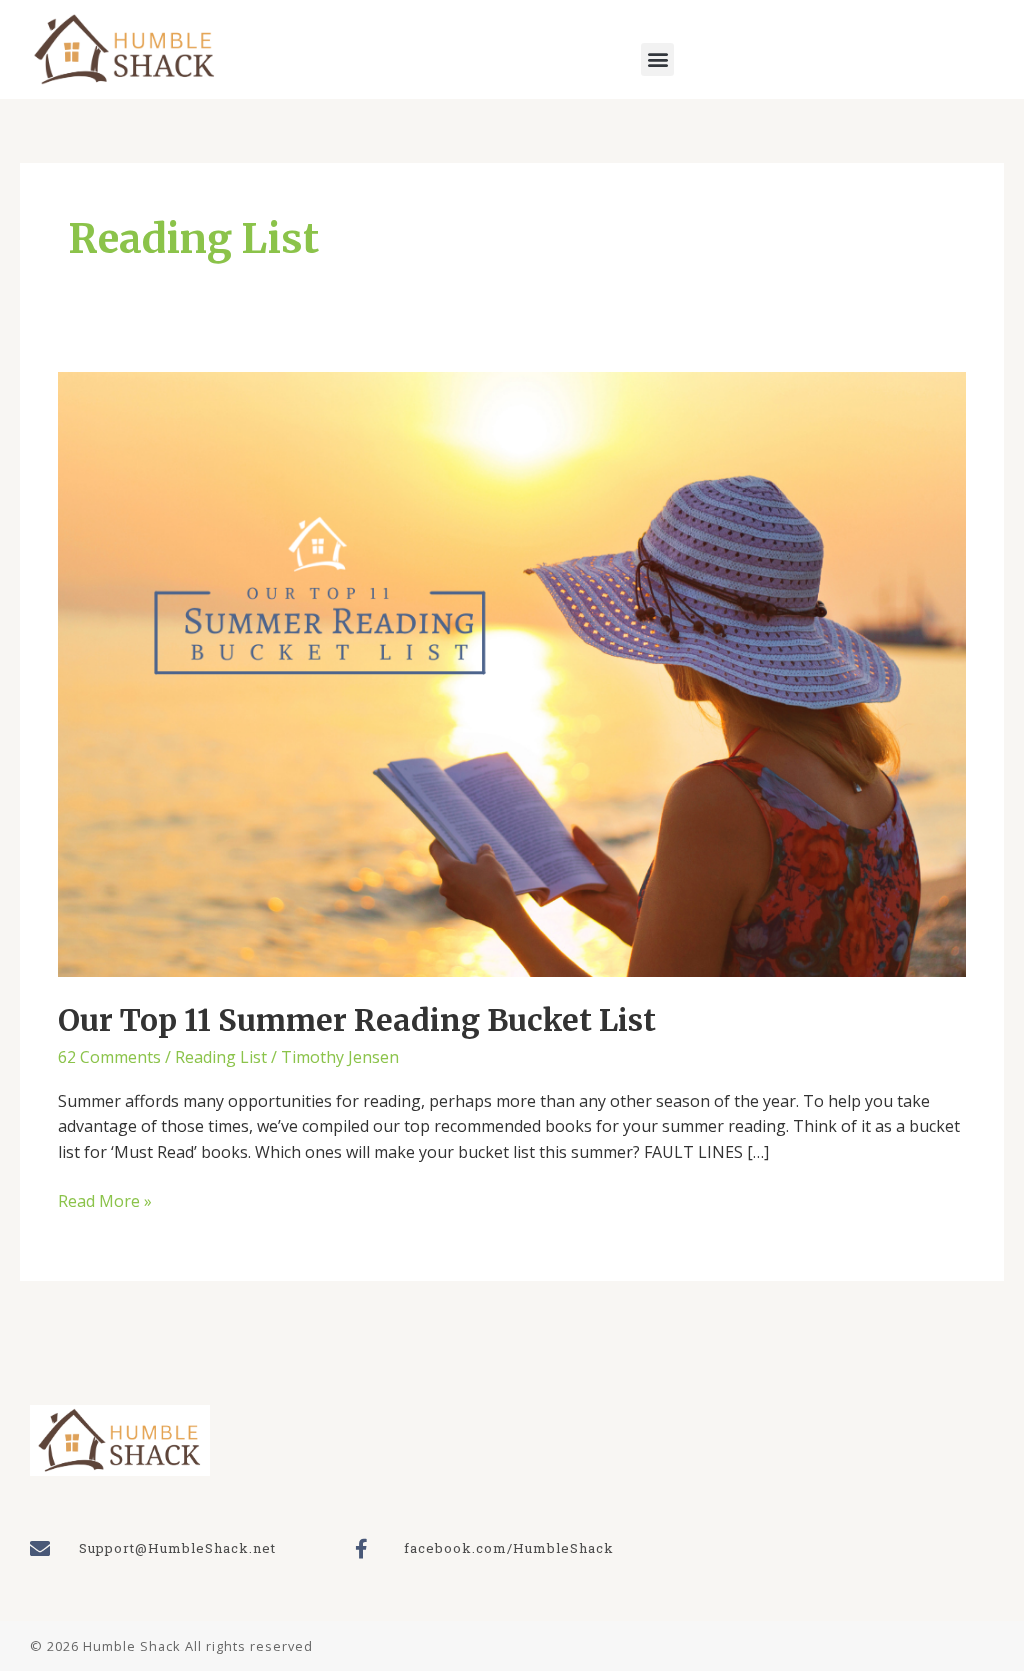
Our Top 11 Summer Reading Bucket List (357, 1020)
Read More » (105, 1200)
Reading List (221, 1057)
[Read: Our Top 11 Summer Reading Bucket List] (511, 673)
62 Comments (109, 1057)
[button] (657, 59)
